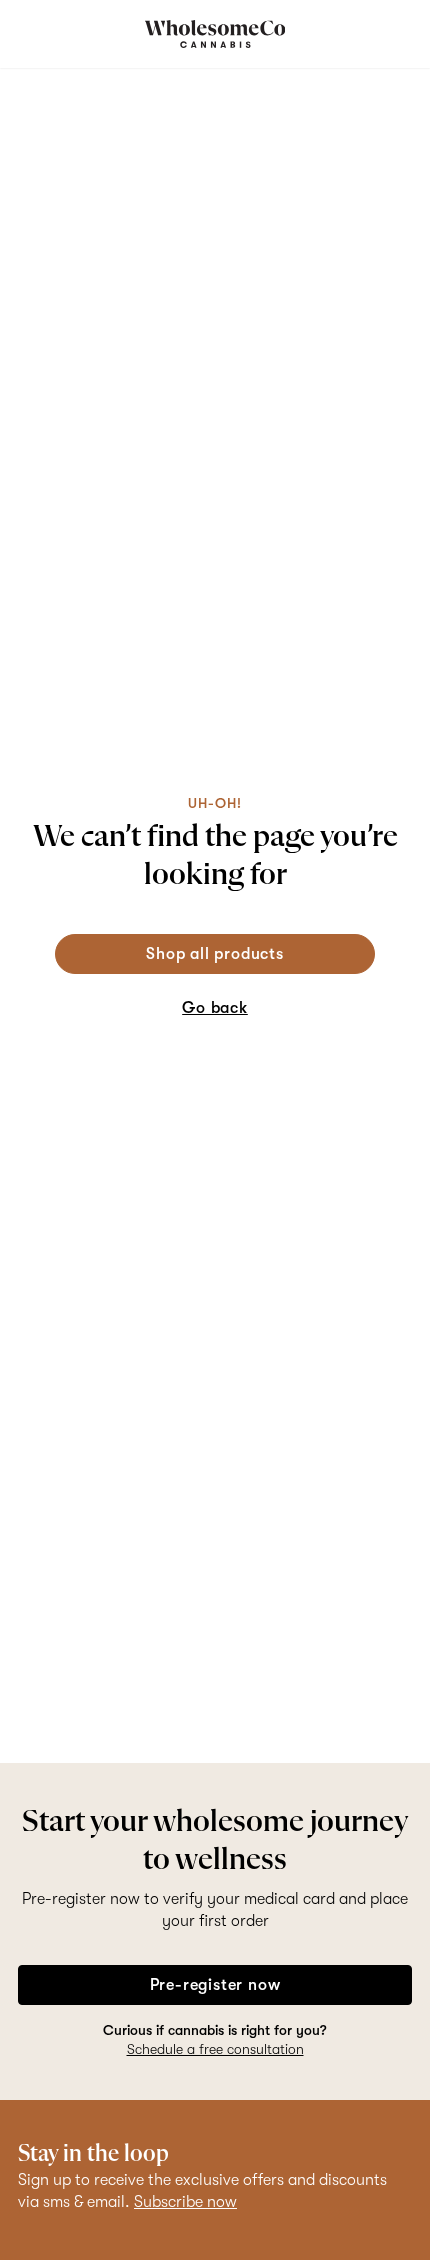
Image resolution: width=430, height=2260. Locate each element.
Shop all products (215, 954)
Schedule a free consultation (215, 2049)
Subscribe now (185, 2202)
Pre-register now (215, 1985)
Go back (215, 1008)
